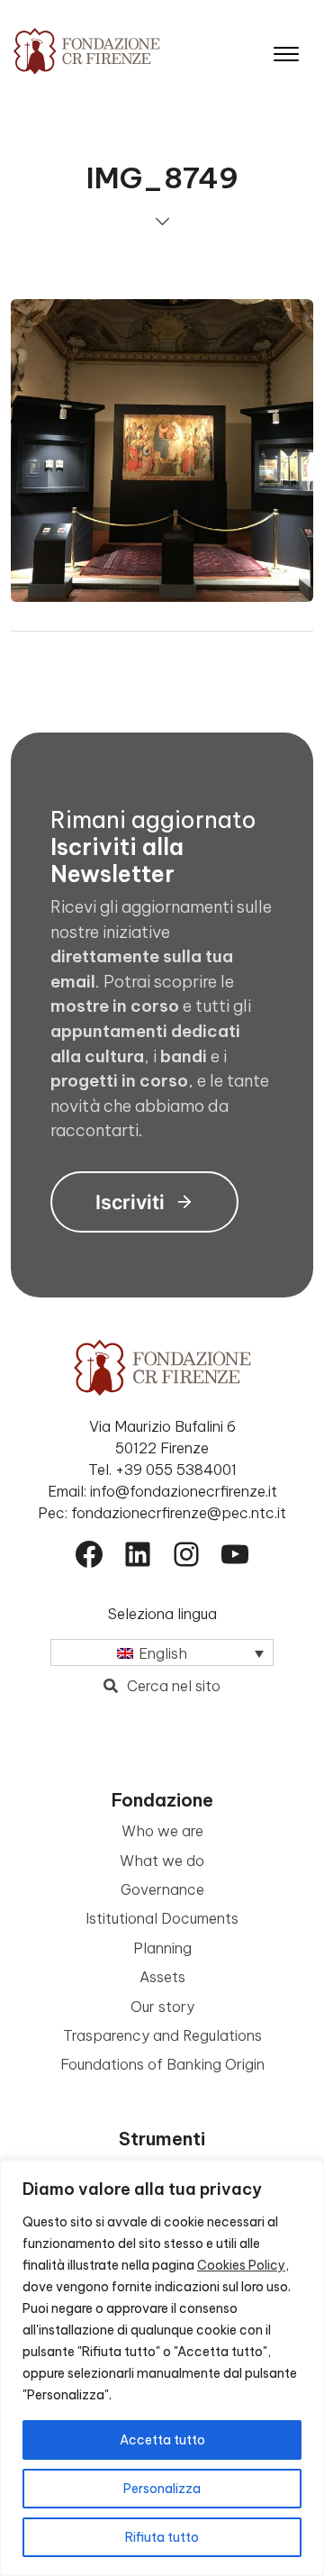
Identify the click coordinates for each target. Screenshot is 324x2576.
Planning (162, 1948)
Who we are (162, 1831)
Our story (162, 2007)
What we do (162, 1861)
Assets (162, 1977)
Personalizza (162, 2489)
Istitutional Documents (162, 1918)
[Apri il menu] (286, 50)
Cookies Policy (241, 2265)
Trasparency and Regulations (162, 2035)
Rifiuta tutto (162, 2537)
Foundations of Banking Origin (162, 2064)
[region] (162, 2368)
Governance (162, 1889)
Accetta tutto (162, 2440)
